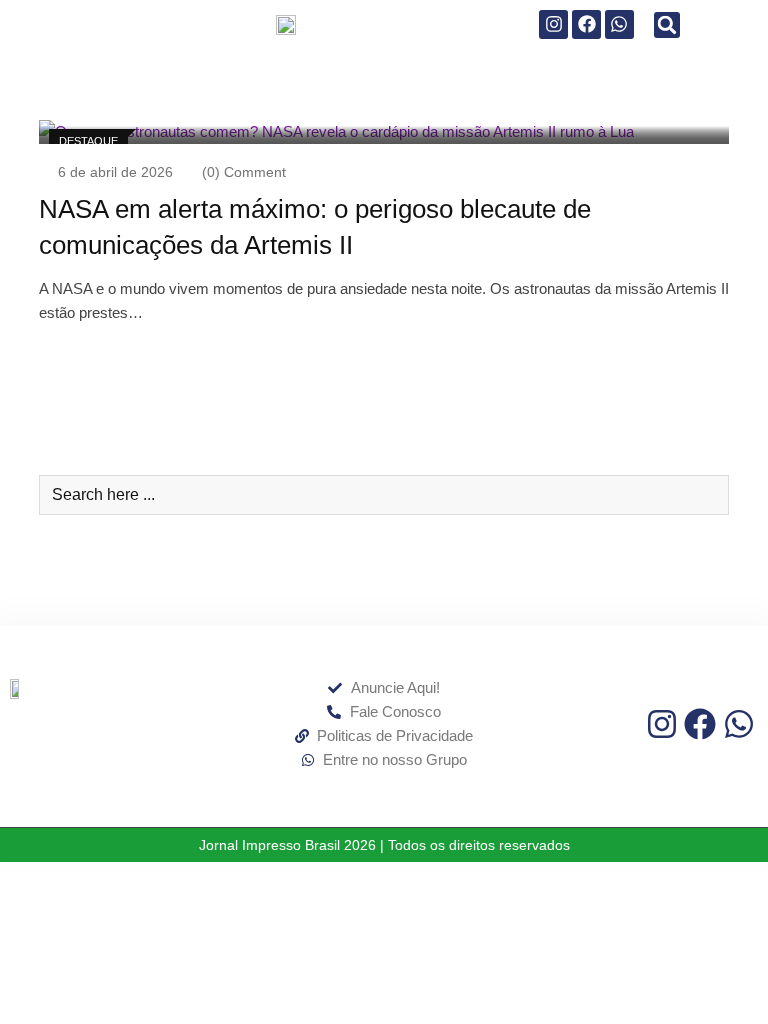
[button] (667, 25)
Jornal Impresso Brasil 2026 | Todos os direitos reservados (384, 845)
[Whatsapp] (619, 24)
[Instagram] (553, 24)
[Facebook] (586, 24)
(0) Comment (244, 172)
